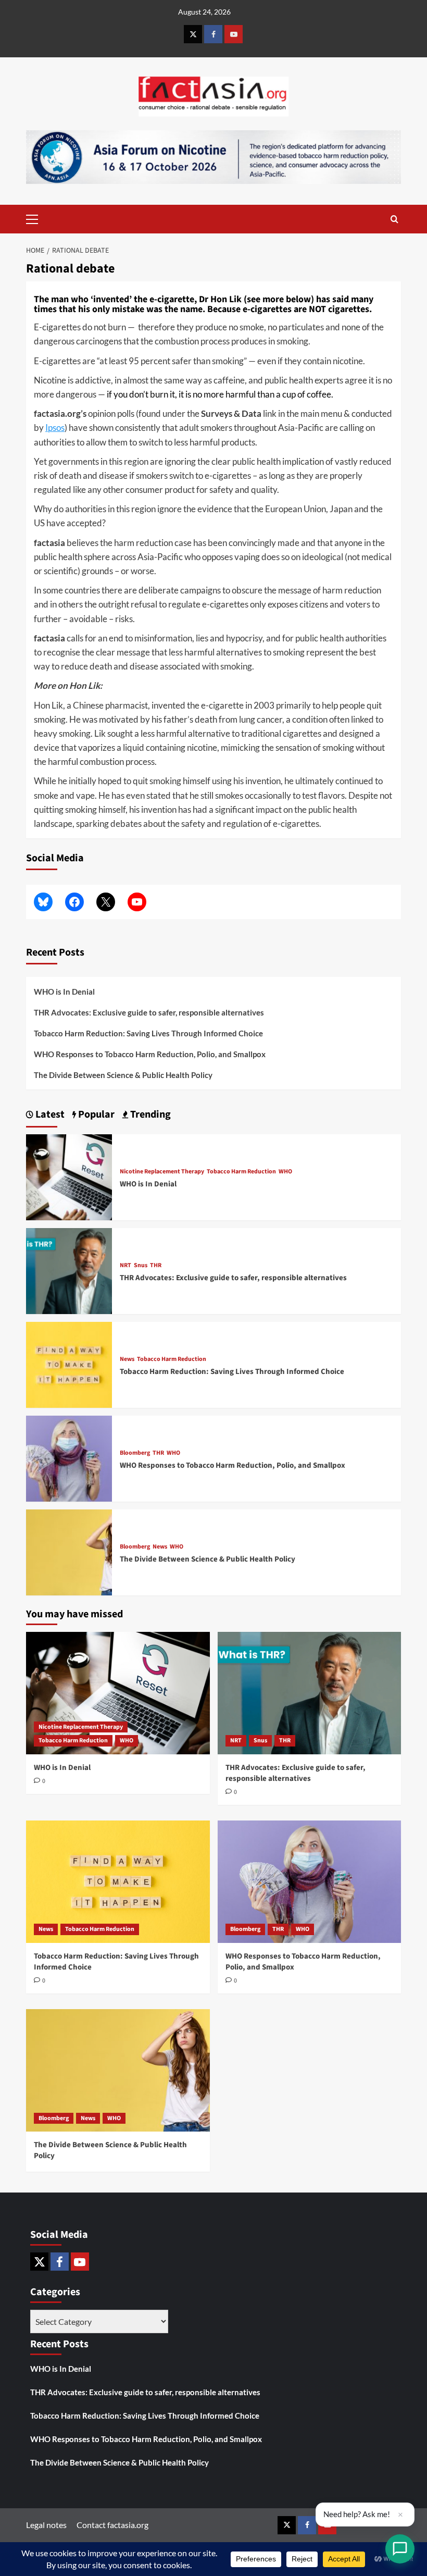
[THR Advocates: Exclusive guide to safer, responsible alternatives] (69, 1270)
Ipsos (55, 428)
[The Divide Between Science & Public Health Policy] (69, 1551)
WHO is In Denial (64, 992)
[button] (213, 802)
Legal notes (46, 2525)
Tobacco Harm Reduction (241, 1172)
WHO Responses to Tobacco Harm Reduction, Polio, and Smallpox (150, 1054)
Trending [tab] (149, 1114)
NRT (125, 1266)
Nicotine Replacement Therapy (162, 1172)
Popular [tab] (95, 1114)
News (127, 1359)
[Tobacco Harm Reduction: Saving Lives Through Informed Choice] (69, 1363)
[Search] (394, 219)
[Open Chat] (400, 2549)
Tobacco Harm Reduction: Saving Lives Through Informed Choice (148, 1033)
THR (156, 1266)
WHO (285, 1172)
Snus (141, 1266)
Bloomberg (135, 1453)
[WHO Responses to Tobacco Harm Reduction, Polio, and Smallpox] (69, 1457)
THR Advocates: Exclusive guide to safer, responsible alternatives (149, 1012)
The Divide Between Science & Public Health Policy (123, 1075)
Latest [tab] (49, 1114)
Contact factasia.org (112, 2525)
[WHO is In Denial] (69, 1176)
